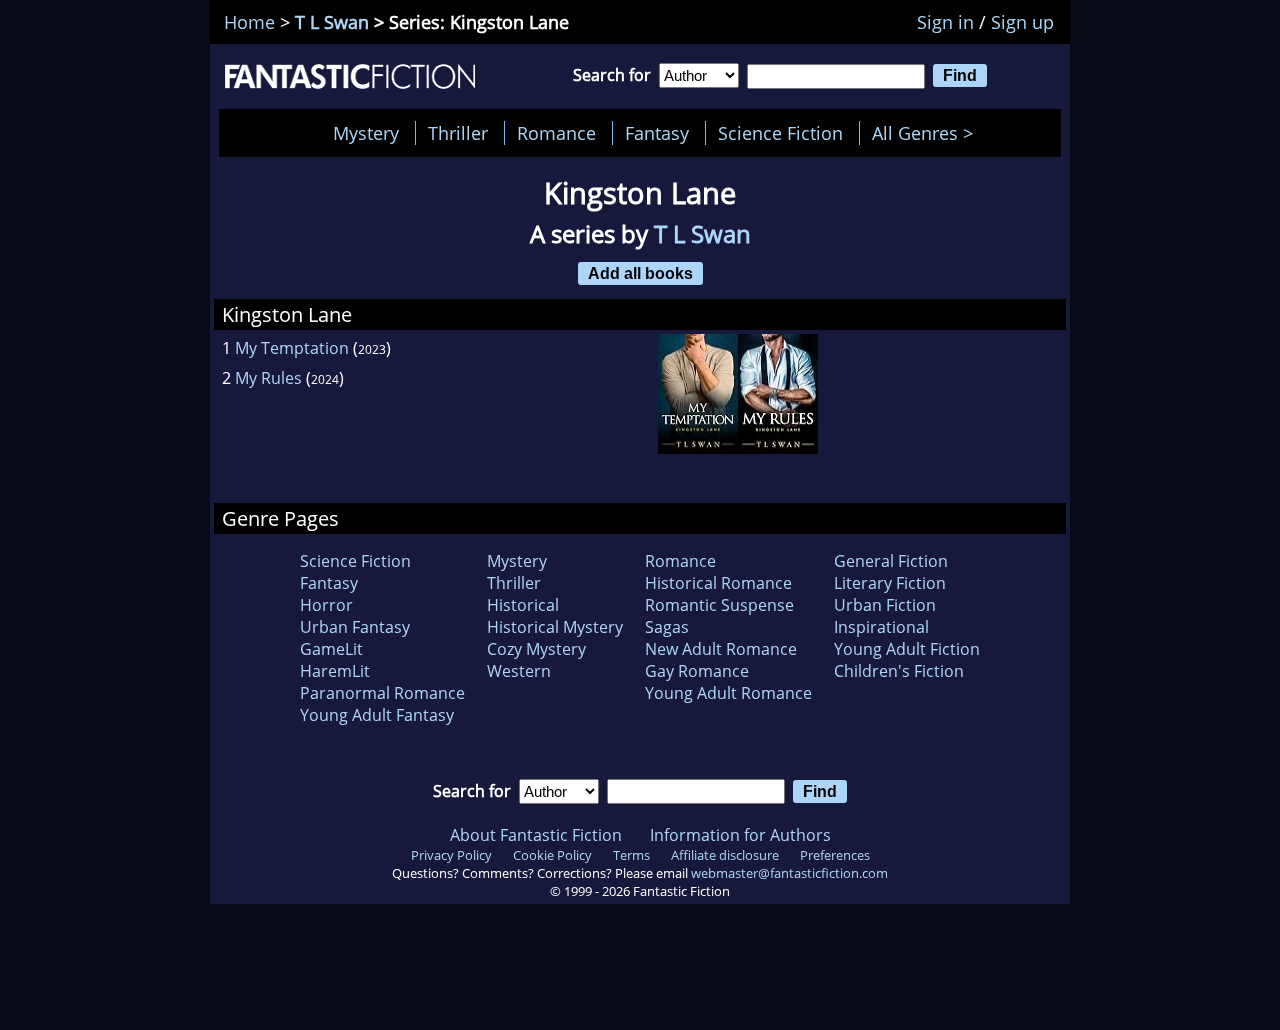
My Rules (268, 378)
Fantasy (657, 133)
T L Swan (332, 22)
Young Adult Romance (728, 693)
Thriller (458, 133)
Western (519, 671)
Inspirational (881, 627)
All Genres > (927, 133)
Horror (326, 605)
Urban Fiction (885, 605)
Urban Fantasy (355, 627)
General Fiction (891, 561)
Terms (631, 855)
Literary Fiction (890, 583)
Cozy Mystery (536, 649)
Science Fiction (780, 133)
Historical (523, 605)
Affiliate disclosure (725, 855)
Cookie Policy (552, 855)
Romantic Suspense (719, 605)
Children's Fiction (899, 671)
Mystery (366, 133)
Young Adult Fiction (907, 649)
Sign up (1022, 22)
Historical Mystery (555, 627)
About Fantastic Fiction (536, 835)
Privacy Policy (451, 855)
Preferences (835, 855)
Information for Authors (740, 835)
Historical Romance (718, 583)
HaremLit (335, 671)
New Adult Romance (721, 649)
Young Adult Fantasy (377, 715)
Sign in (945, 22)
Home (249, 22)
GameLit (331, 649)
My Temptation (292, 348)
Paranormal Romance (382, 693)
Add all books (640, 273)
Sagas (667, 627)
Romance (556, 133)
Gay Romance (697, 671)
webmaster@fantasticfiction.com (789, 873)
